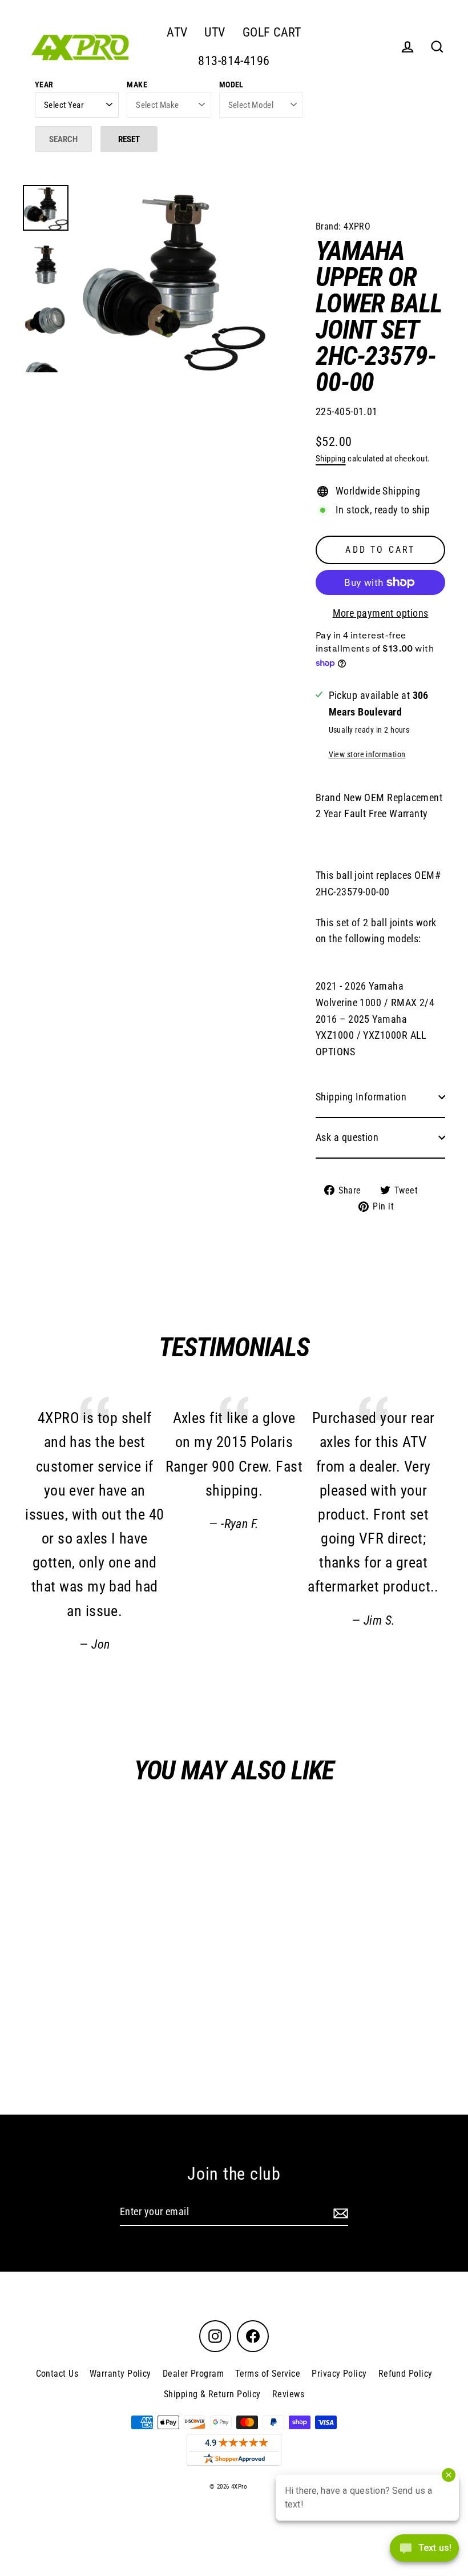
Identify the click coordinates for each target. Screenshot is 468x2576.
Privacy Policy (339, 2374)
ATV (177, 32)
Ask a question (347, 1137)
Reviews (288, 2394)
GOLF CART (272, 32)
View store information (367, 755)
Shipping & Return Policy (212, 2394)
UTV (215, 32)
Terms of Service (268, 2374)
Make (137, 85)
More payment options (381, 613)
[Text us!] (424, 2552)
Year (44, 85)
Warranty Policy (120, 2374)
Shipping (331, 459)
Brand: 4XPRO (343, 226)
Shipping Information (361, 1097)
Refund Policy (406, 2374)
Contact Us (57, 2374)
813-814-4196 (234, 61)
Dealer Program (193, 2374)
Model (231, 85)
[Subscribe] (339, 2213)
